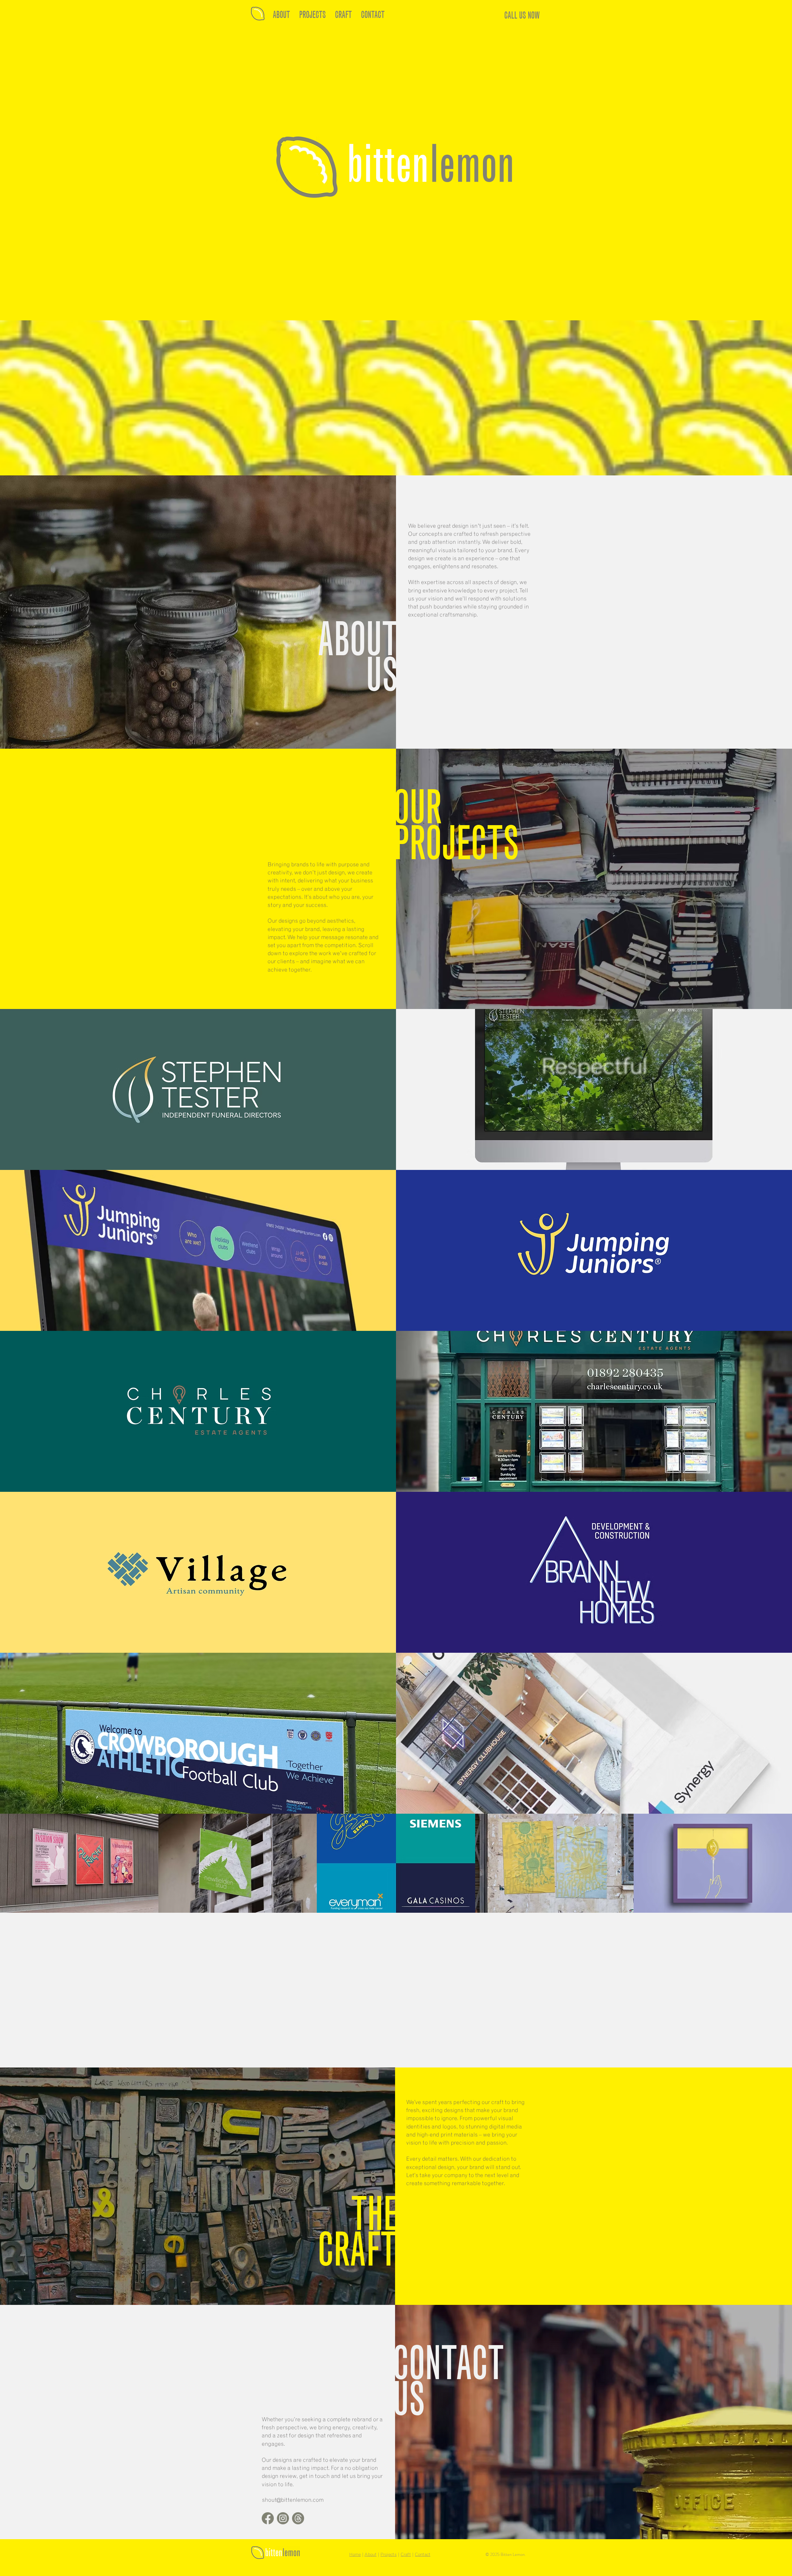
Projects (389, 2555)
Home (355, 2555)
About (370, 2555)
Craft (406, 2555)
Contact (423, 2555)
